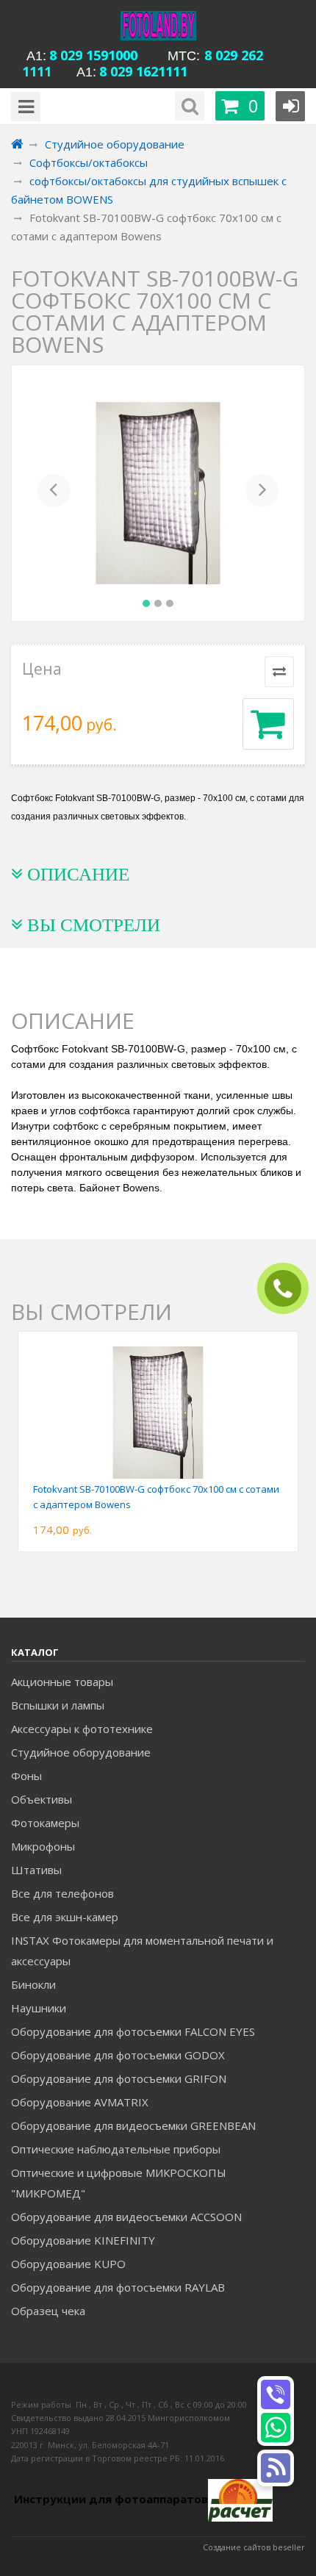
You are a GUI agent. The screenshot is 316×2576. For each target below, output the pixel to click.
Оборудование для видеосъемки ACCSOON (126, 2217)
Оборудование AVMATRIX (80, 2102)
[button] (54, 493)
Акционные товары (62, 1682)
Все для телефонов (62, 1893)
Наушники (39, 2008)
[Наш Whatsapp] (276, 2428)
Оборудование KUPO (68, 2264)
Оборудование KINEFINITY (83, 2240)
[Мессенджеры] (276, 2468)
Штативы (36, 1870)
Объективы (42, 1799)
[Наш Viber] (276, 2394)
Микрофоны (43, 1846)
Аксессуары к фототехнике (82, 1729)
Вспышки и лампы (58, 1705)
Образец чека (48, 2311)
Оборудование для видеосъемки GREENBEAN (133, 2125)
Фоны (26, 1776)
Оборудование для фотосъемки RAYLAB (118, 2287)
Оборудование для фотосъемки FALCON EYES (133, 2031)
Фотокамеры (45, 1823)
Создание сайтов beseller (254, 2547)
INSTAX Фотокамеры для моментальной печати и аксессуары (142, 1951)
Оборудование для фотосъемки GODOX (118, 2055)
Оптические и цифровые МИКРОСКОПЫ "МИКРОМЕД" (119, 2183)
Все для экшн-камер (65, 1917)
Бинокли (33, 1984)
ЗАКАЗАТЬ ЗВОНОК (289, 1289)
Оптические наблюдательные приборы (116, 2149)
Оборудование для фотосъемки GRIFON (119, 2078)
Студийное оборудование (81, 1752)
